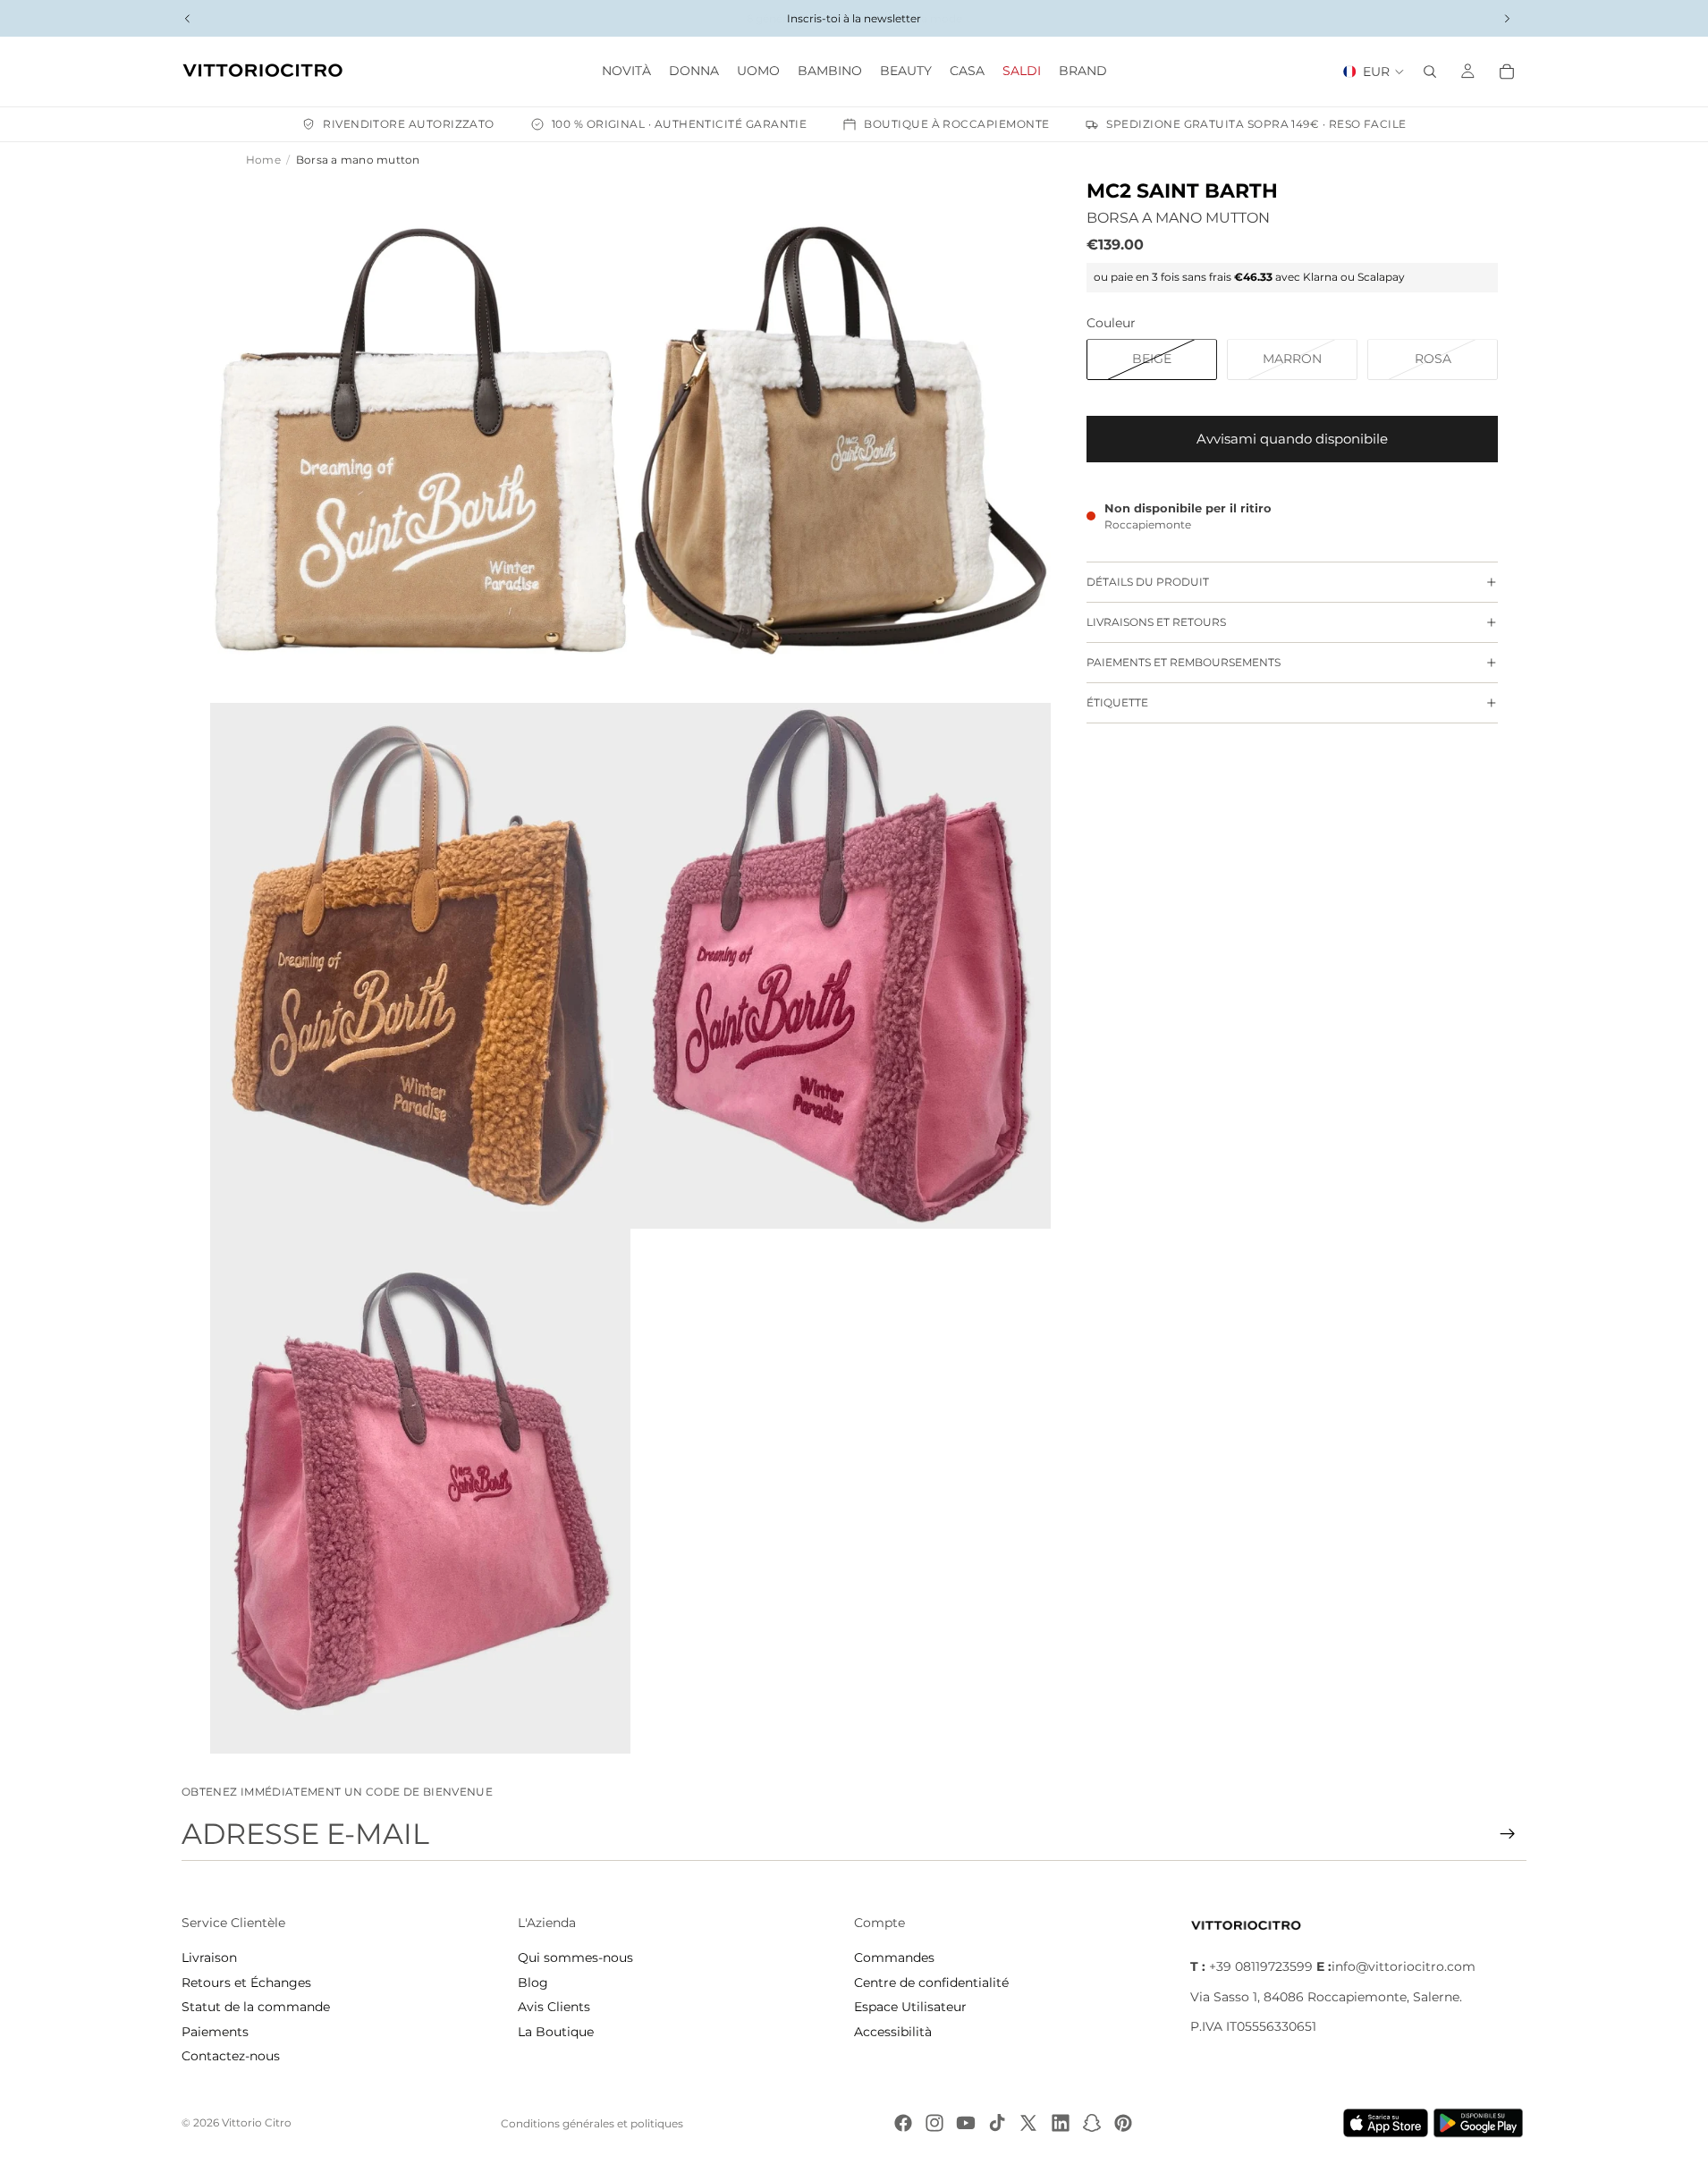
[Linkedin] (1061, 2123)
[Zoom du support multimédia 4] (841, 966)
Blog (533, 1983)
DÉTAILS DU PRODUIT (1148, 582)
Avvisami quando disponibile (1292, 439)
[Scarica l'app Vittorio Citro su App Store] (1386, 2123)
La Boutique (556, 2032)
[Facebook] (903, 2123)
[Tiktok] (997, 2123)
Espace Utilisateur (910, 2007)
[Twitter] (1028, 2123)
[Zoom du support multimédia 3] (420, 966)
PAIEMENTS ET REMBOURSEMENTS (1184, 662)
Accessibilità (893, 2032)
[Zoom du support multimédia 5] (420, 1492)
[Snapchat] (1092, 2123)
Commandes (894, 1957)
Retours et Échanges (246, 1983)
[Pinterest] (1123, 2123)
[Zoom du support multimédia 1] (420, 441)
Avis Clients (554, 2007)
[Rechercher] (1430, 72)
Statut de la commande (256, 2007)
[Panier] (1507, 72)
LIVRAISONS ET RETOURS (1156, 622)
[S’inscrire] (1508, 1834)
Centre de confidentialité (931, 1983)
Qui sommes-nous (575, 1957)
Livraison (209, 1957)
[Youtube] (966, 2123)
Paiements (215, 2032)
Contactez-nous (231, 2056)
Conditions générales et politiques (592, 2123)
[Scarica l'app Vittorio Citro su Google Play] (1482, 2123)
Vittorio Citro (257, 2122)
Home (263, 160)
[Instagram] (934, 2123)
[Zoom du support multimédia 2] (841, 441)
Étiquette (1117, 702)
